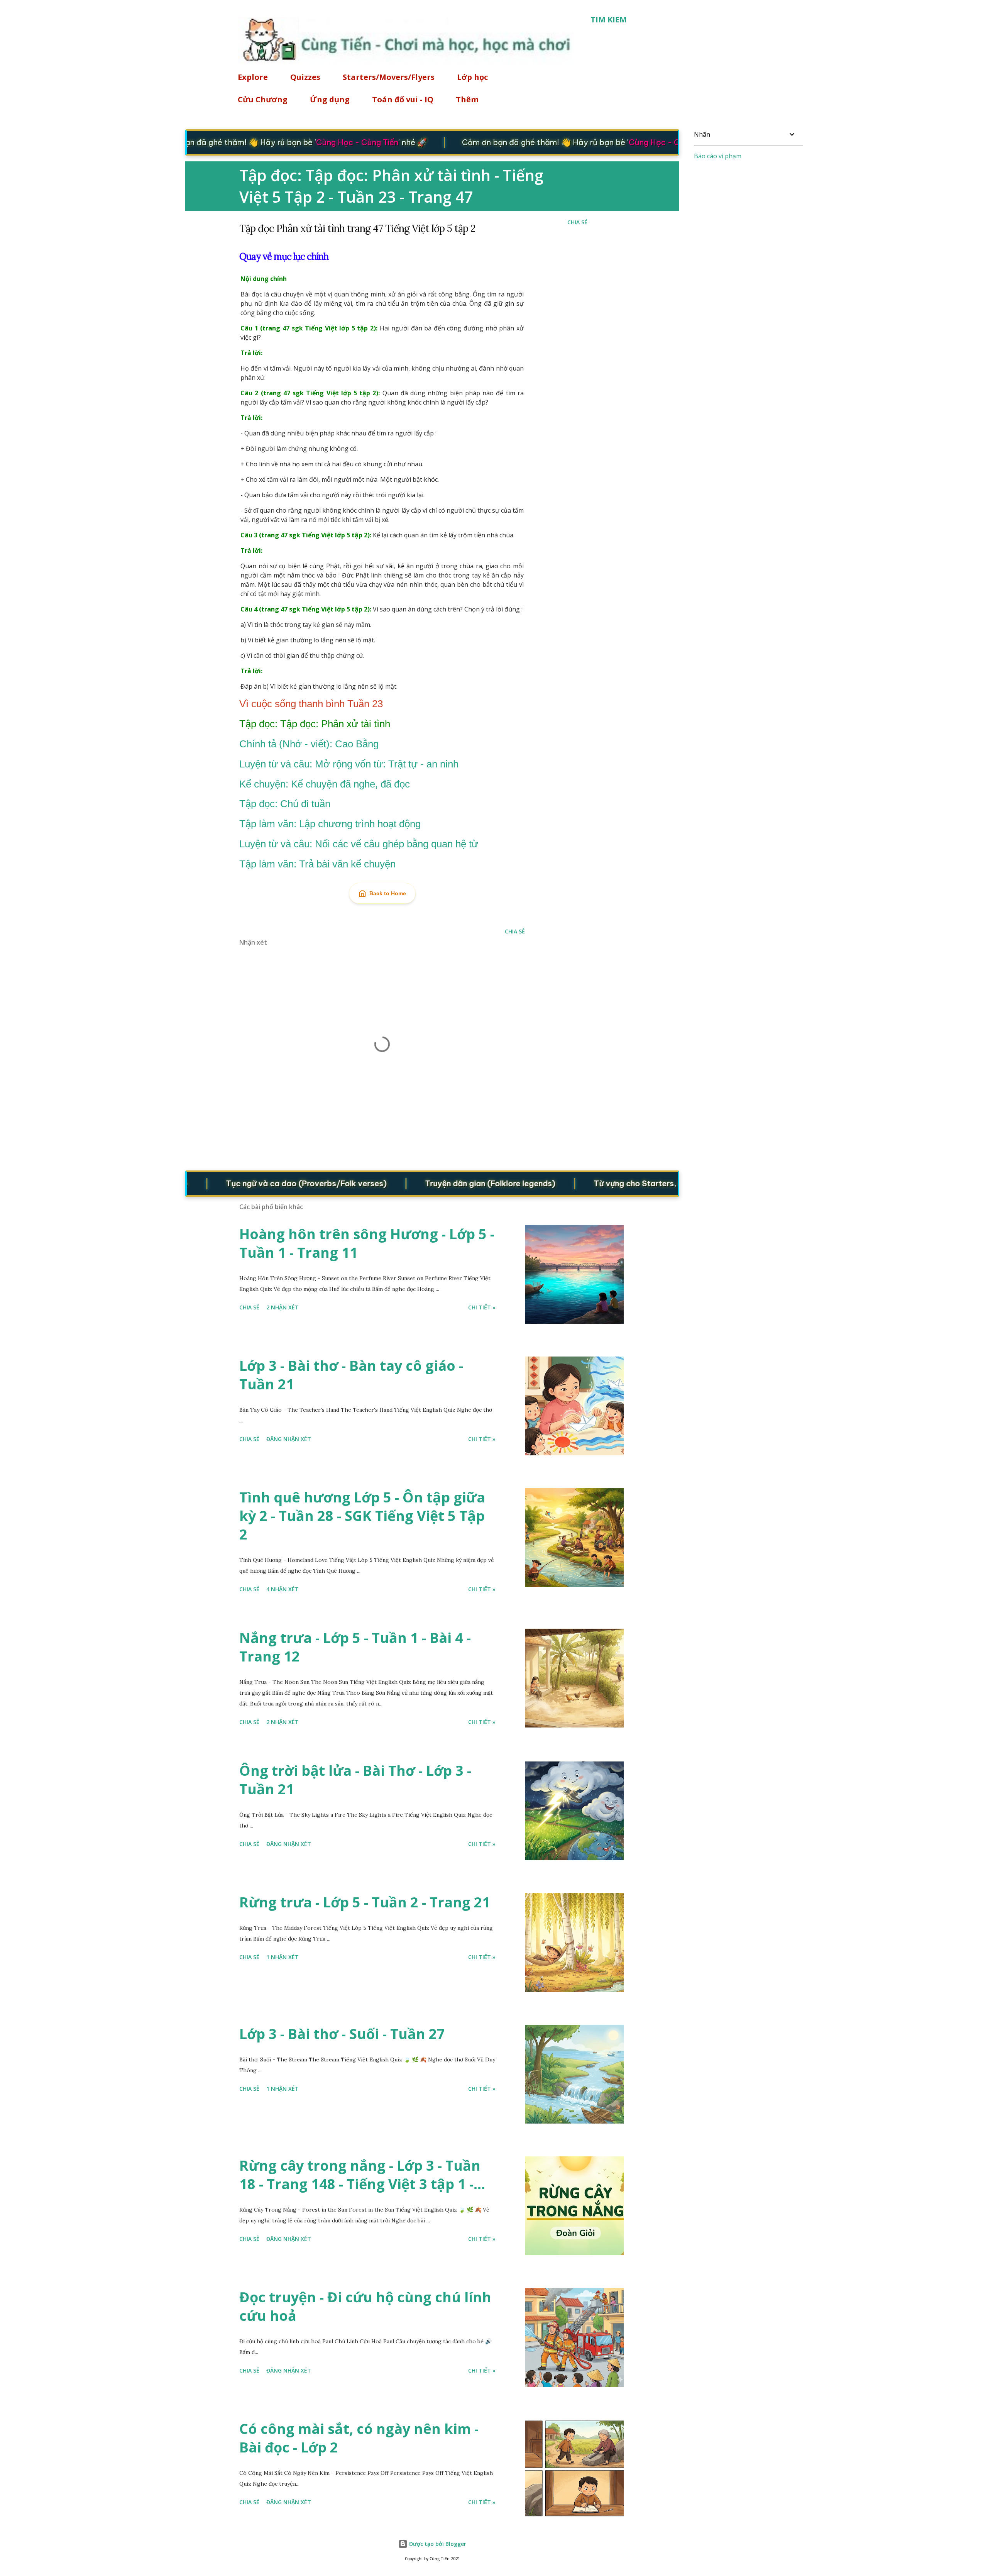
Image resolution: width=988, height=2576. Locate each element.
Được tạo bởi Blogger (437, 2544)
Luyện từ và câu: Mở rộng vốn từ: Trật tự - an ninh (349, 764)
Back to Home (388, 893)
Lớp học (472, 77)
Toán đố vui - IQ (403, 99)
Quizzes (305, 77)
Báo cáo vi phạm (718, 156)
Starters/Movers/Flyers (389, 77)
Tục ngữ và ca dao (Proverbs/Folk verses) (251, 1183)
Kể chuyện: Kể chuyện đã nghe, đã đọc (325, 784)
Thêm (467, 99)
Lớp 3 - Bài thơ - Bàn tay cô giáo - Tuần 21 (351, 1375)
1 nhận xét (283, 1957)
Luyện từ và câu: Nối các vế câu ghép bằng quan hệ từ (359, 844)
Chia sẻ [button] (577, 222)
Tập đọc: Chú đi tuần (285, 804)
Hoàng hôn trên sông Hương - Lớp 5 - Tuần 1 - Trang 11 (367, 1243)
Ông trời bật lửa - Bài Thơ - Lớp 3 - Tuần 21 (355, 1780)
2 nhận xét (283, 1307)
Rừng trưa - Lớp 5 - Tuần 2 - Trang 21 (365, 1902)
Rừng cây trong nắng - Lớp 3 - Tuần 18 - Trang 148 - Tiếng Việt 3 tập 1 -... (362, 2175)
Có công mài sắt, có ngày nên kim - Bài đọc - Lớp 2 (359, 2438)
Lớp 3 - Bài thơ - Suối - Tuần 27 (342, 2034)
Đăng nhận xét (289, 1439)
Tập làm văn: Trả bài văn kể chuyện (317, 864)
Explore (253, 77)
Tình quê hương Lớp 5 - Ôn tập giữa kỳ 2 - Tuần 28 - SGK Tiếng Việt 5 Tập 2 (362, 1516)
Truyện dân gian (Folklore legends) (435, 1183)
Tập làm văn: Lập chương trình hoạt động (330, 824)
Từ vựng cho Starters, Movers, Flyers (609, 1183)
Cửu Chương (263, 99)
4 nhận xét (283, 1589)
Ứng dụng (330, 99)
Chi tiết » (482, 1307)
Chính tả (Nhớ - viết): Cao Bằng (309, 744)
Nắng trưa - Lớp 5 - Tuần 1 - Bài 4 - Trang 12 (355, 1647)
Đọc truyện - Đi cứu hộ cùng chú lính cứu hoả (365, 2306)
